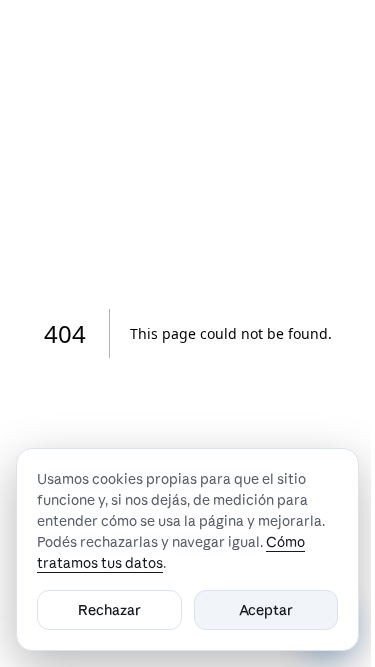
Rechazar (109, 610)
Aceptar (266, 610)
